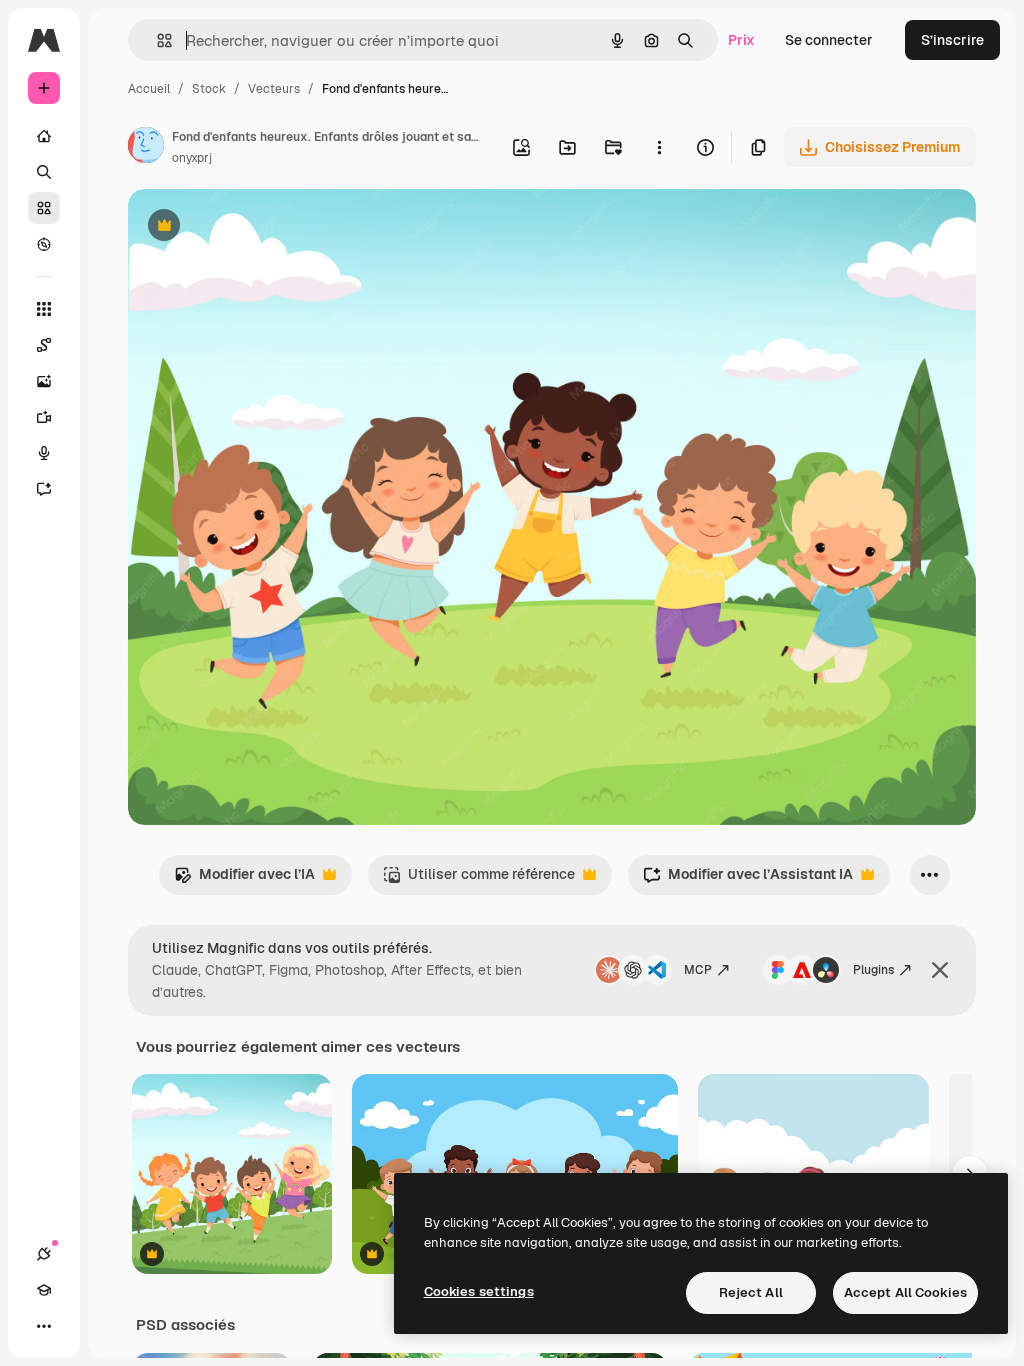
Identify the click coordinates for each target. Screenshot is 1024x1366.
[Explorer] (44, 244)
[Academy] (44, 1290)
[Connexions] (44, 1254)
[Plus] (44, 1326)
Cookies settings (479, 1291)
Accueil (149, 89)
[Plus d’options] (659, 147)
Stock (209, 89)
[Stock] (44, 208)
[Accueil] (44, 136)
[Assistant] (44, 489)
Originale (260, 227)
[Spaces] (44, 345)
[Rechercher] (44, 172)
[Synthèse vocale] (44, 453)
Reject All (751, 1292)
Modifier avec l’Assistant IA (748, 879)
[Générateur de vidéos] (44, 417)
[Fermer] (940, 970)
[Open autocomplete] (156, 40)
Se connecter (829, 40)
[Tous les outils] (44, 309)
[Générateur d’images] (44, 381)
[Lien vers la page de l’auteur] (146, 148)
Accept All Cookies (905, 1292)
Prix (741, 40)
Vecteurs (274, 89)
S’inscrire (952, 40)
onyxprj (192, 158)
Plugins (873, 970)
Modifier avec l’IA (244, 879)
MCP (698, 970)
